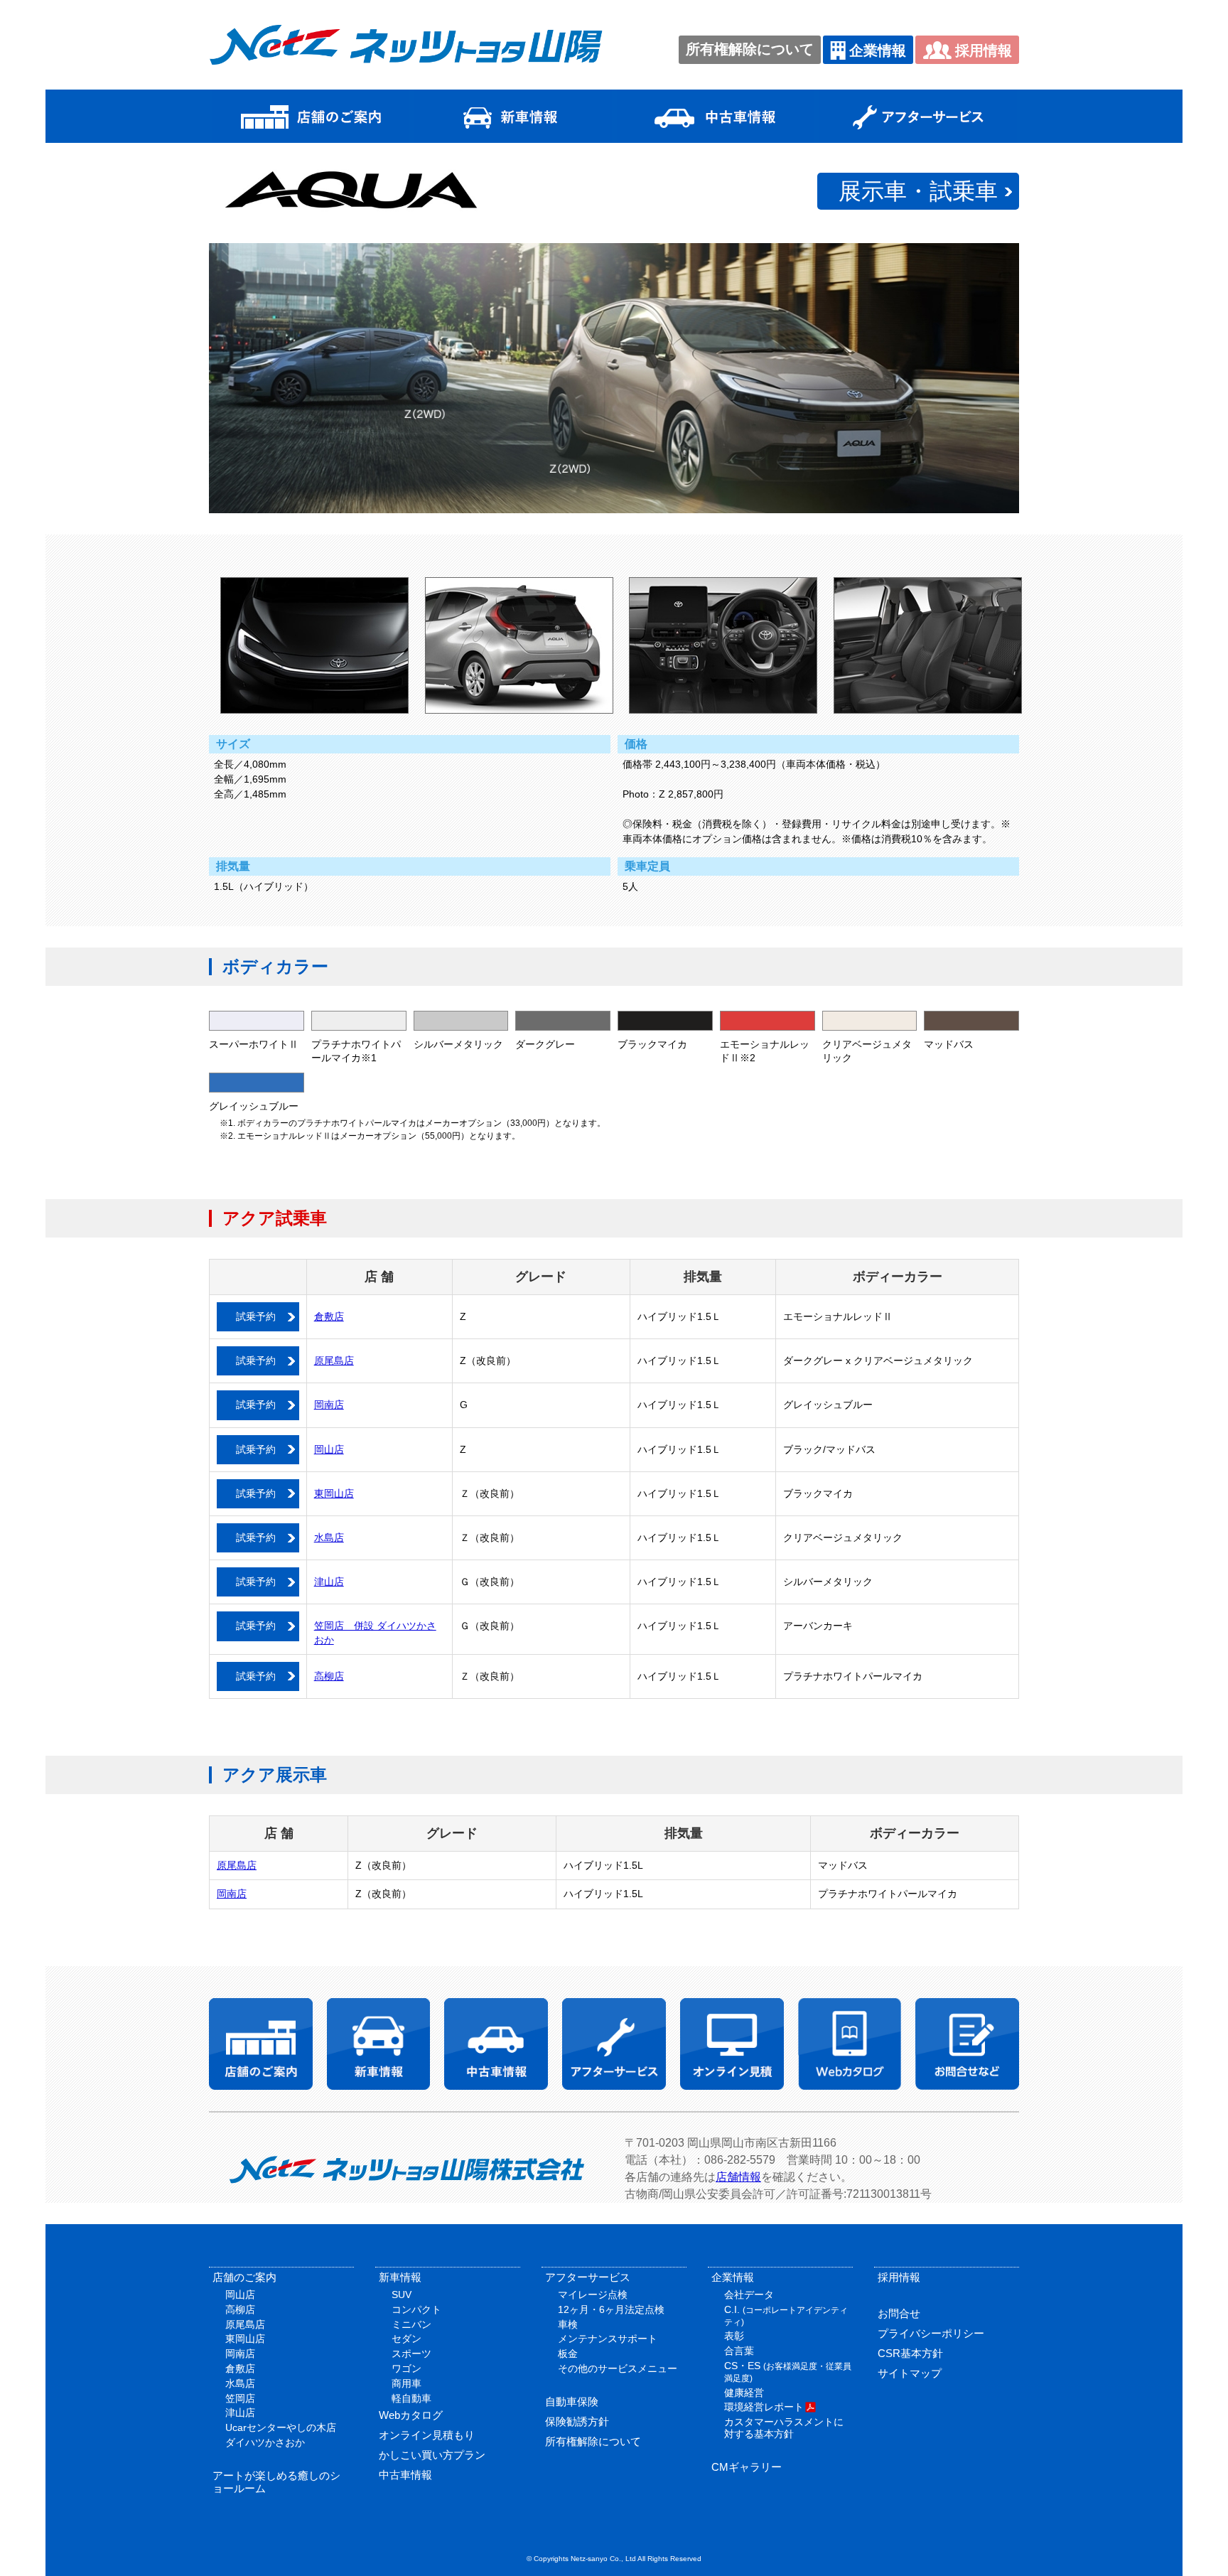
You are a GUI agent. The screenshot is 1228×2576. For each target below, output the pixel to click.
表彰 (734, 2336)
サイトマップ (910, 2373)
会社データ (749, 2295)
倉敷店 (329, 1316)
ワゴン (406, 2368)
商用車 (406, 2383)
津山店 (329, 1582)
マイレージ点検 (593, 2295)
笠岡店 (240, 2398)
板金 (568, 2354)
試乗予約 (256, 1316)
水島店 (329, 1537)
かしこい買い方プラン (432, 2455)
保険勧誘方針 (577, 2421)
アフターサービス (588, 2277)
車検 (568, 2324)
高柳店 (329, 1676)
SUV (402, 2295)
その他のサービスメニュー (618, 2368)
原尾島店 (334, 1361)
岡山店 (329, 1449)
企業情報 (878, 50)
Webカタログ (411, 2415)
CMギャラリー (747, 2467)
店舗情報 (738, 2177)
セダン (406, 2339)
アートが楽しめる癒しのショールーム (276, 2482)
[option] (614, 378)
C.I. (786, 2315)
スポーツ (411, 2354)
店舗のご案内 (244, 2277)
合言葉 (739, 2351)
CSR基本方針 (910, 2353)
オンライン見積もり (427, 2435)
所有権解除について (750, 49)
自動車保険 (572, 2401)
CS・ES (788, 2372)
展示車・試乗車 (918, 191)
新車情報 (400, 2277)
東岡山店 (334, 1493)
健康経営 (744, 2393)
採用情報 (984, 50)
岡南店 (329, 1405)
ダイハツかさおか (265, 2442)
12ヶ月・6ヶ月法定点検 (611, 2309)
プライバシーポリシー (931, 2333)
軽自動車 (411, 2398)
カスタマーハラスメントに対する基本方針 (784, 2428)
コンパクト (416, 2309)
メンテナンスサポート (608, 2339)
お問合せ (899, 2313)
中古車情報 (405, 2475)
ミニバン (411, 2324)
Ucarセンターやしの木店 (281, 2427)
